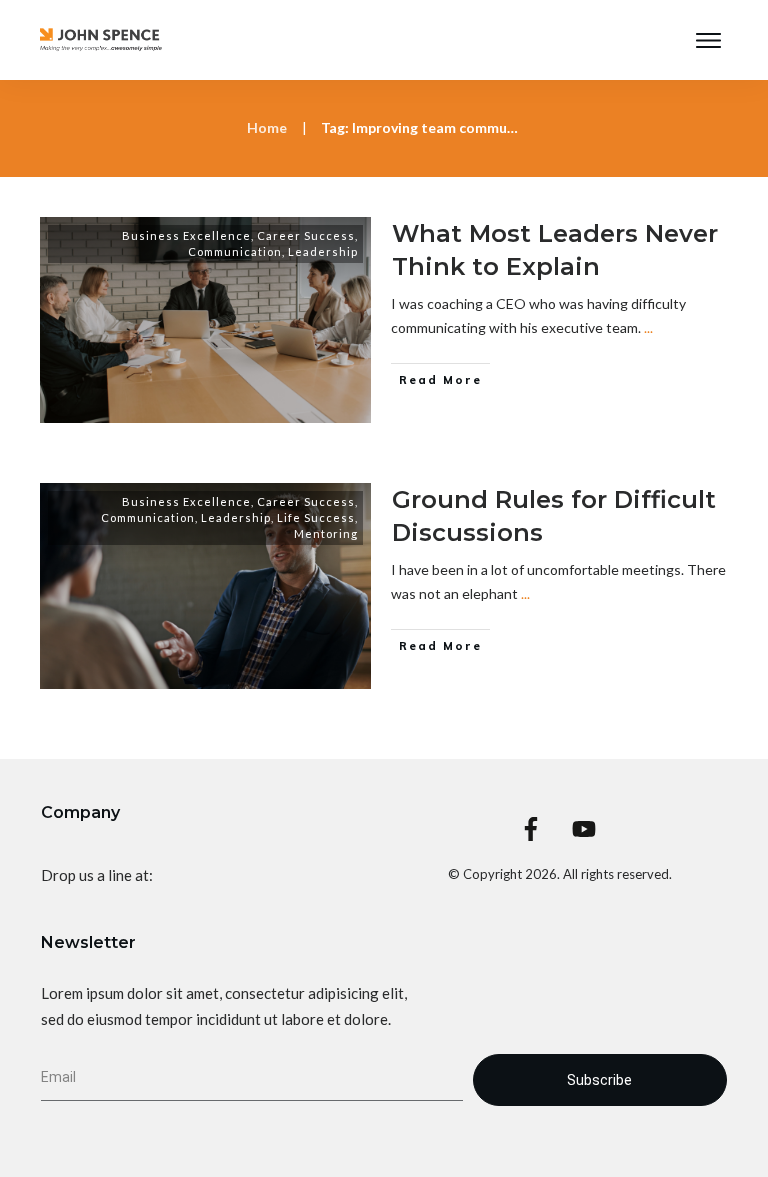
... (648, 327)
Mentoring (326, 533)
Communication (235, 251)
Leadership (323, 251)
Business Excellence (186, 235)
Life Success (316, 517)
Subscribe (599, 1080)
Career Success (306, 235)
